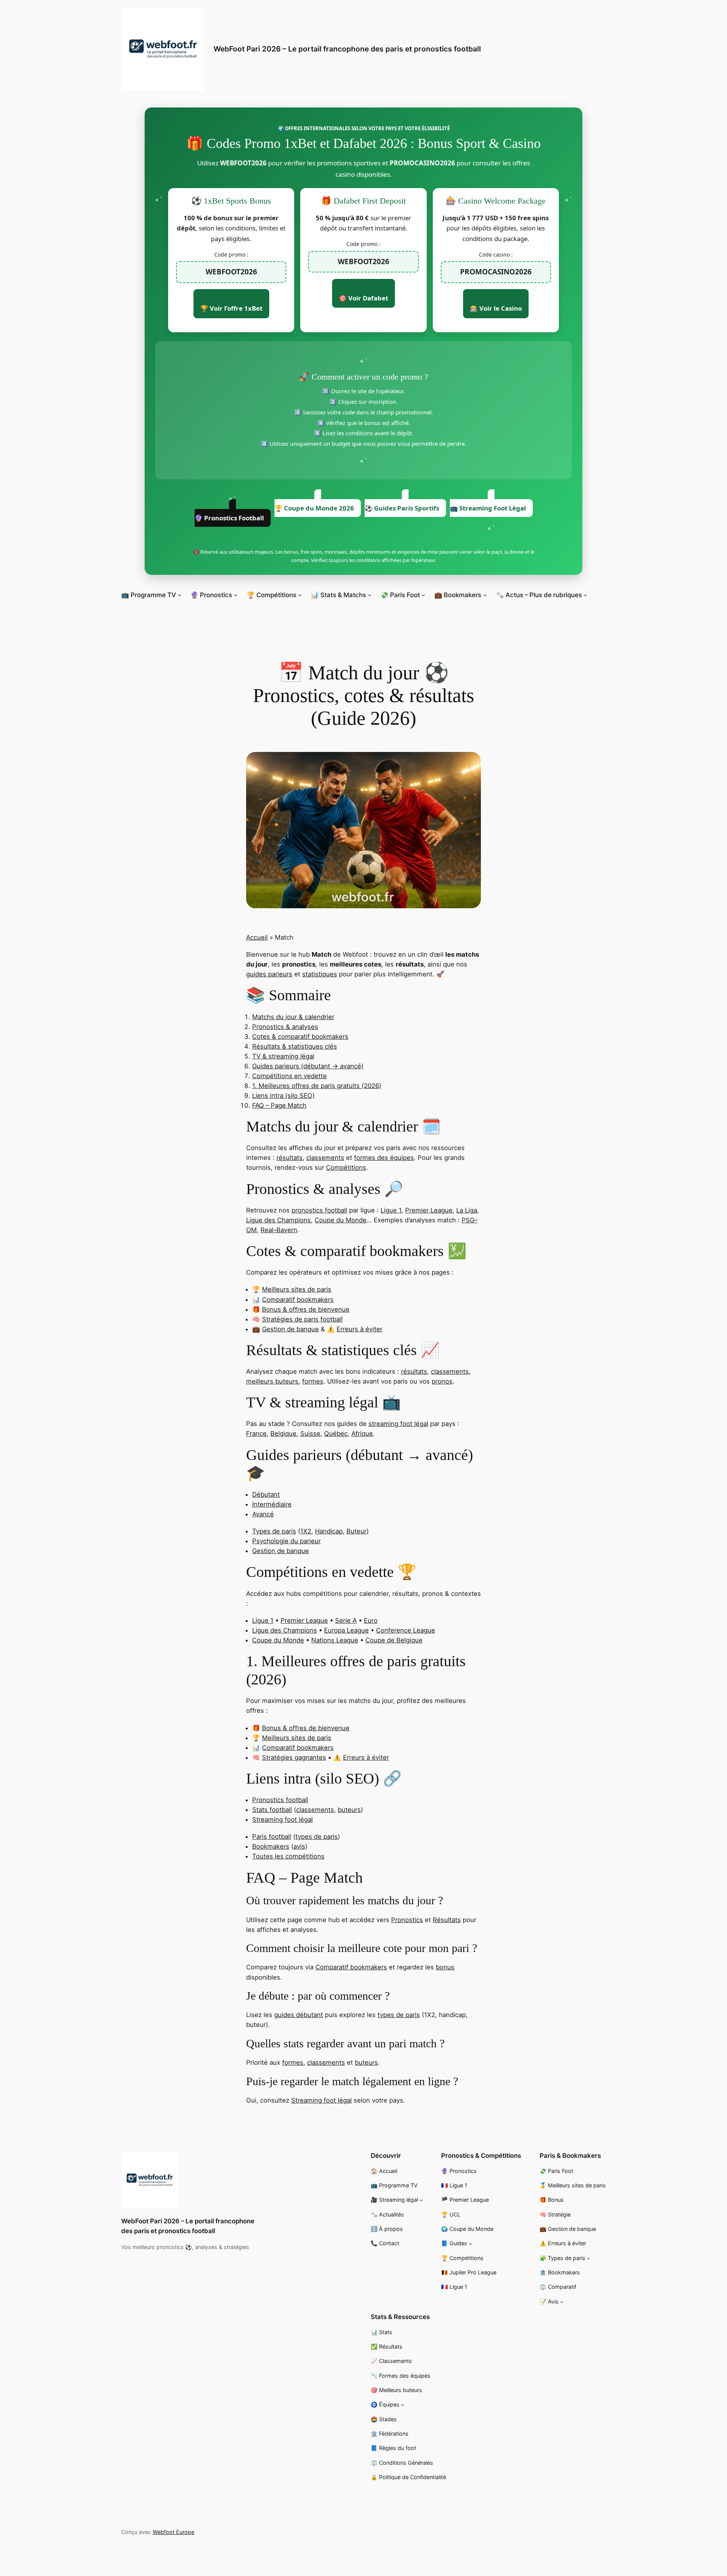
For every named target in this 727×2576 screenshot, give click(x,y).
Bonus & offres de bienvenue (306, 1309)
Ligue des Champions (278, 1220)
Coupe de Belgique (394, 1640)
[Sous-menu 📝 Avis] (562, 2302)
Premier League (429, 1210)
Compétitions (346, 1167)
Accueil (257, 937)
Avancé (263, 1514)
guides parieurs (269, 974)
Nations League (335, 1640)
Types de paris (274, 1531)
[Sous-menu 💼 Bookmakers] (485, 595)
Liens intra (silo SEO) (283, 1096)
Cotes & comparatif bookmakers (300, 1037)
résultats (289, 1158)
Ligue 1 (391, 1210)
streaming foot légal (398, 1424)
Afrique (362, 1434)
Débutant (266, 1494)
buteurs (349, 1810)
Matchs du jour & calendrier (293, 1017)
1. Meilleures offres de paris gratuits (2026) (317, 1086)
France (256, 1434)
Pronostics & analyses (285, 1027)
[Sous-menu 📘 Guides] (470, 2244)
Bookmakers (271, 1846)
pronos (442, 1381)
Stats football (272, 1810)
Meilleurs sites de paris (297, 1289)
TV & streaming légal (283, 1056)
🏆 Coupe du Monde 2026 (314, 508)
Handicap (329, 1531)
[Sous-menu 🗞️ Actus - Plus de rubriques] (585, 595)
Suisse (310, 1434)
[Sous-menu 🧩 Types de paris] (589, 2258)
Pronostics (407, 1920)
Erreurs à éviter (360, 1329)
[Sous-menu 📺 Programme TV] (179, 595)
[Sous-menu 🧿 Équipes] (403, 2405)
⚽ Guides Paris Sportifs (402, 508)
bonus (445, 1967)
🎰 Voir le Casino (496, 308)
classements (325, 1158)
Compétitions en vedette (289, 1076)
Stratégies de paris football (302, 1319)
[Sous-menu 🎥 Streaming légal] (421, 2200)
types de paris (317, 1837)
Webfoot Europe (173, 2532)
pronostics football (319, 1210)
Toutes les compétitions (288, 1856)
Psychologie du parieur (286, 1541)
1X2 (306, 1531)
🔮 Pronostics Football (229, 518)
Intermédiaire (272, 1504)
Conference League (406, 1630)
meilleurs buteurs (272, 1381)
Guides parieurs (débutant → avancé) (308, 1066)
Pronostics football (280, 1800)
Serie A (346, 1620)
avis (299, 1846)
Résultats (447, 1920)
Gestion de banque (290, 1329)
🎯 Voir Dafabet (363, 298)
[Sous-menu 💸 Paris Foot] (423, 595)
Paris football (272, 1837)
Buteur (356, 1531)
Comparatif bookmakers (298, 1300)
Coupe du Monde (341, 1220)
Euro (371, 1620)
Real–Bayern (279, 1230)
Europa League (346, 1630)
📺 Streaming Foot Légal (488, 508)
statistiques (320, 974)
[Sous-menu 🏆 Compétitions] (300, 595)
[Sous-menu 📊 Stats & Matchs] (370, 595)
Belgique (283, 1434)
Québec (336, 1434)
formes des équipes (384, 1158)
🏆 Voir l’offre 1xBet (231, 308)
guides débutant (299, 2015)
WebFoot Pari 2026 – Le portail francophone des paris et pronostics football (347, 49)
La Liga (467, 1210)
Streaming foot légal (282, 1820)
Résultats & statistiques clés (295, 1046)
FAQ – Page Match (279, 1105)
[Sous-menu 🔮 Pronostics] (236, 595)
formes (313, 1381)
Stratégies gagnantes (294, 1757)
